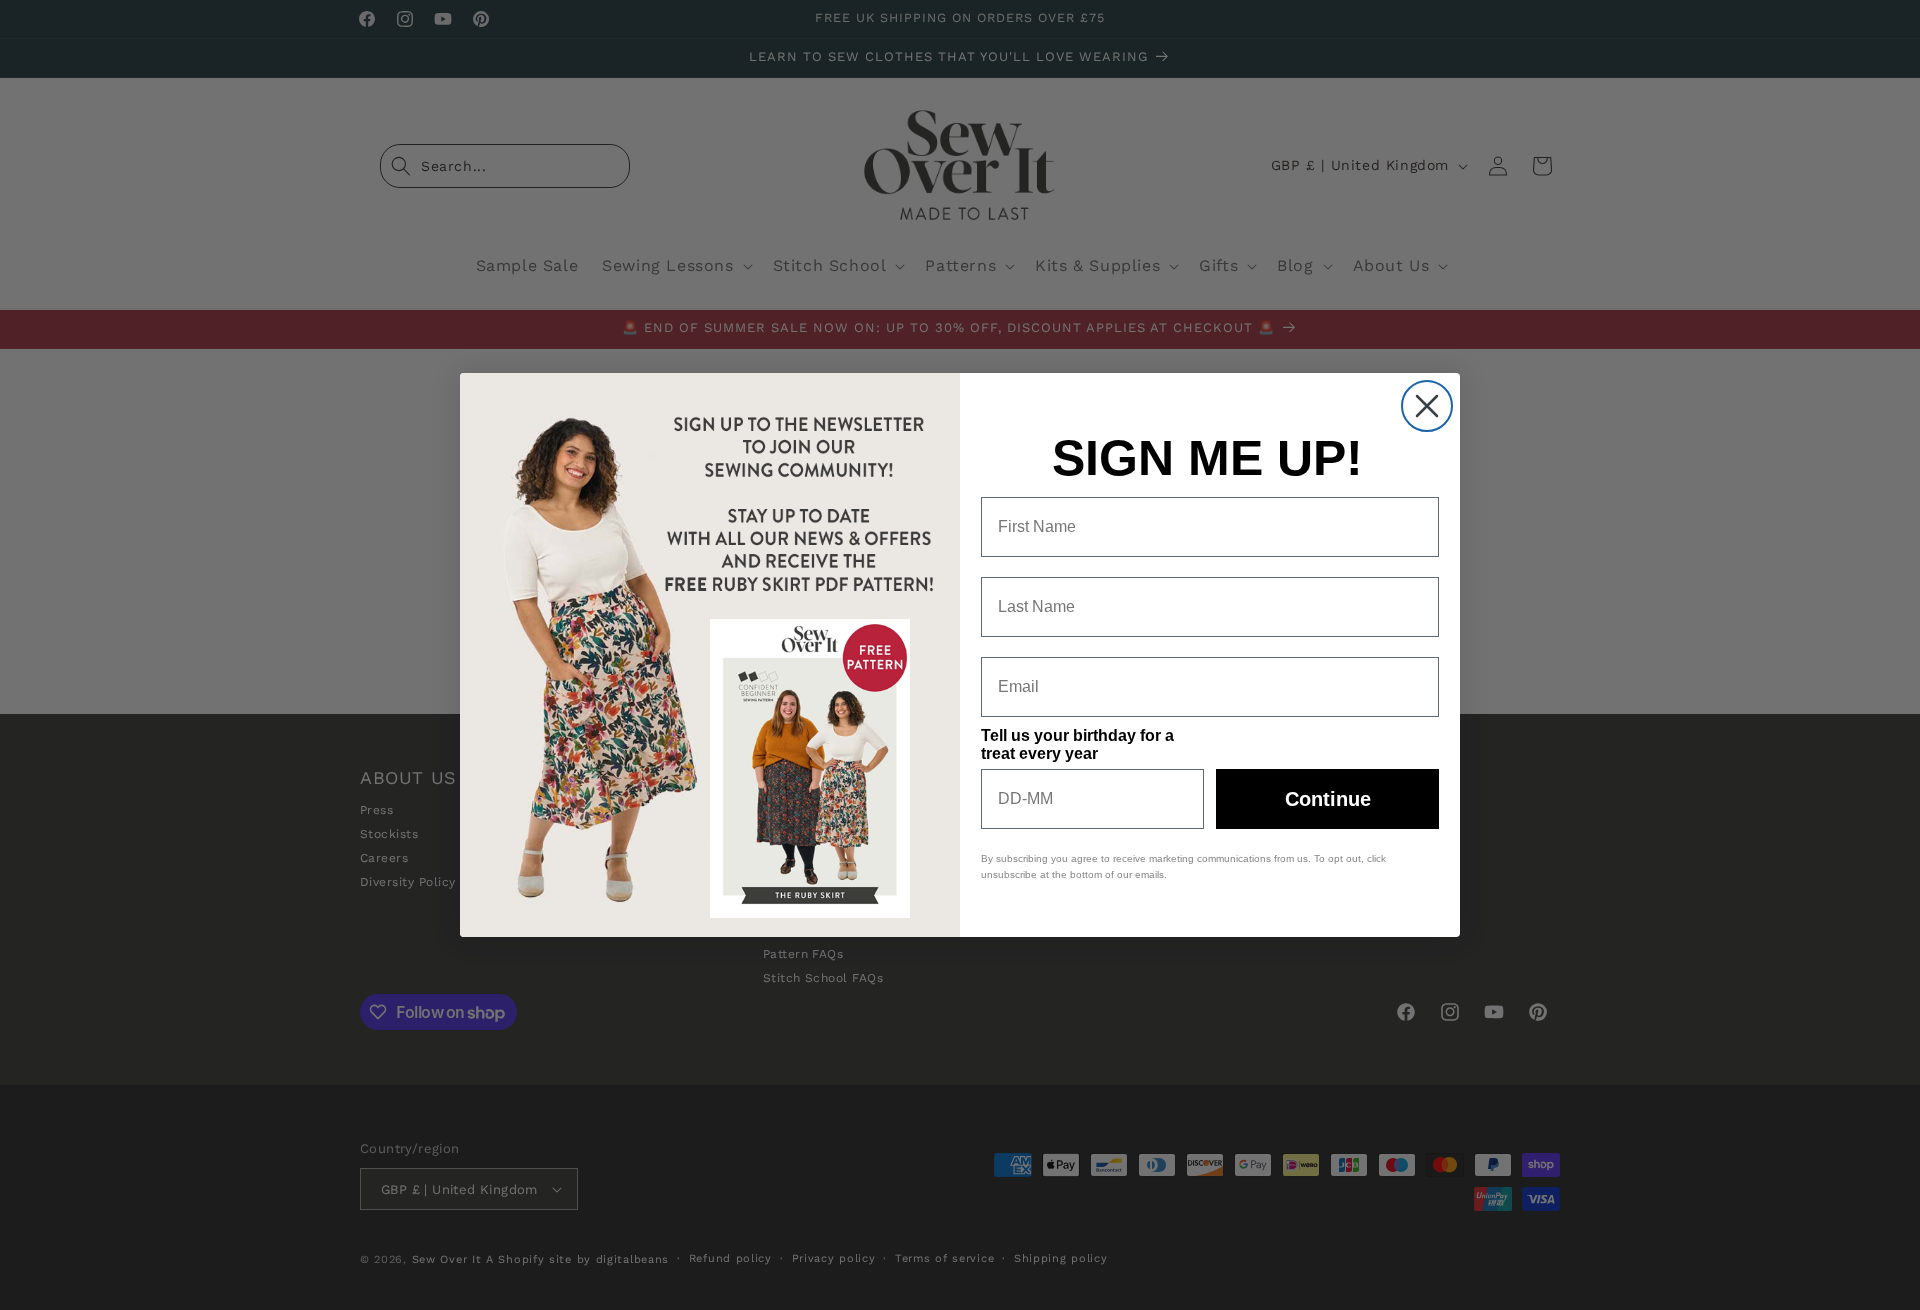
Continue (1328, 799)
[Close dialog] (1427, 406)
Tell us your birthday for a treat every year (1077, 744)
